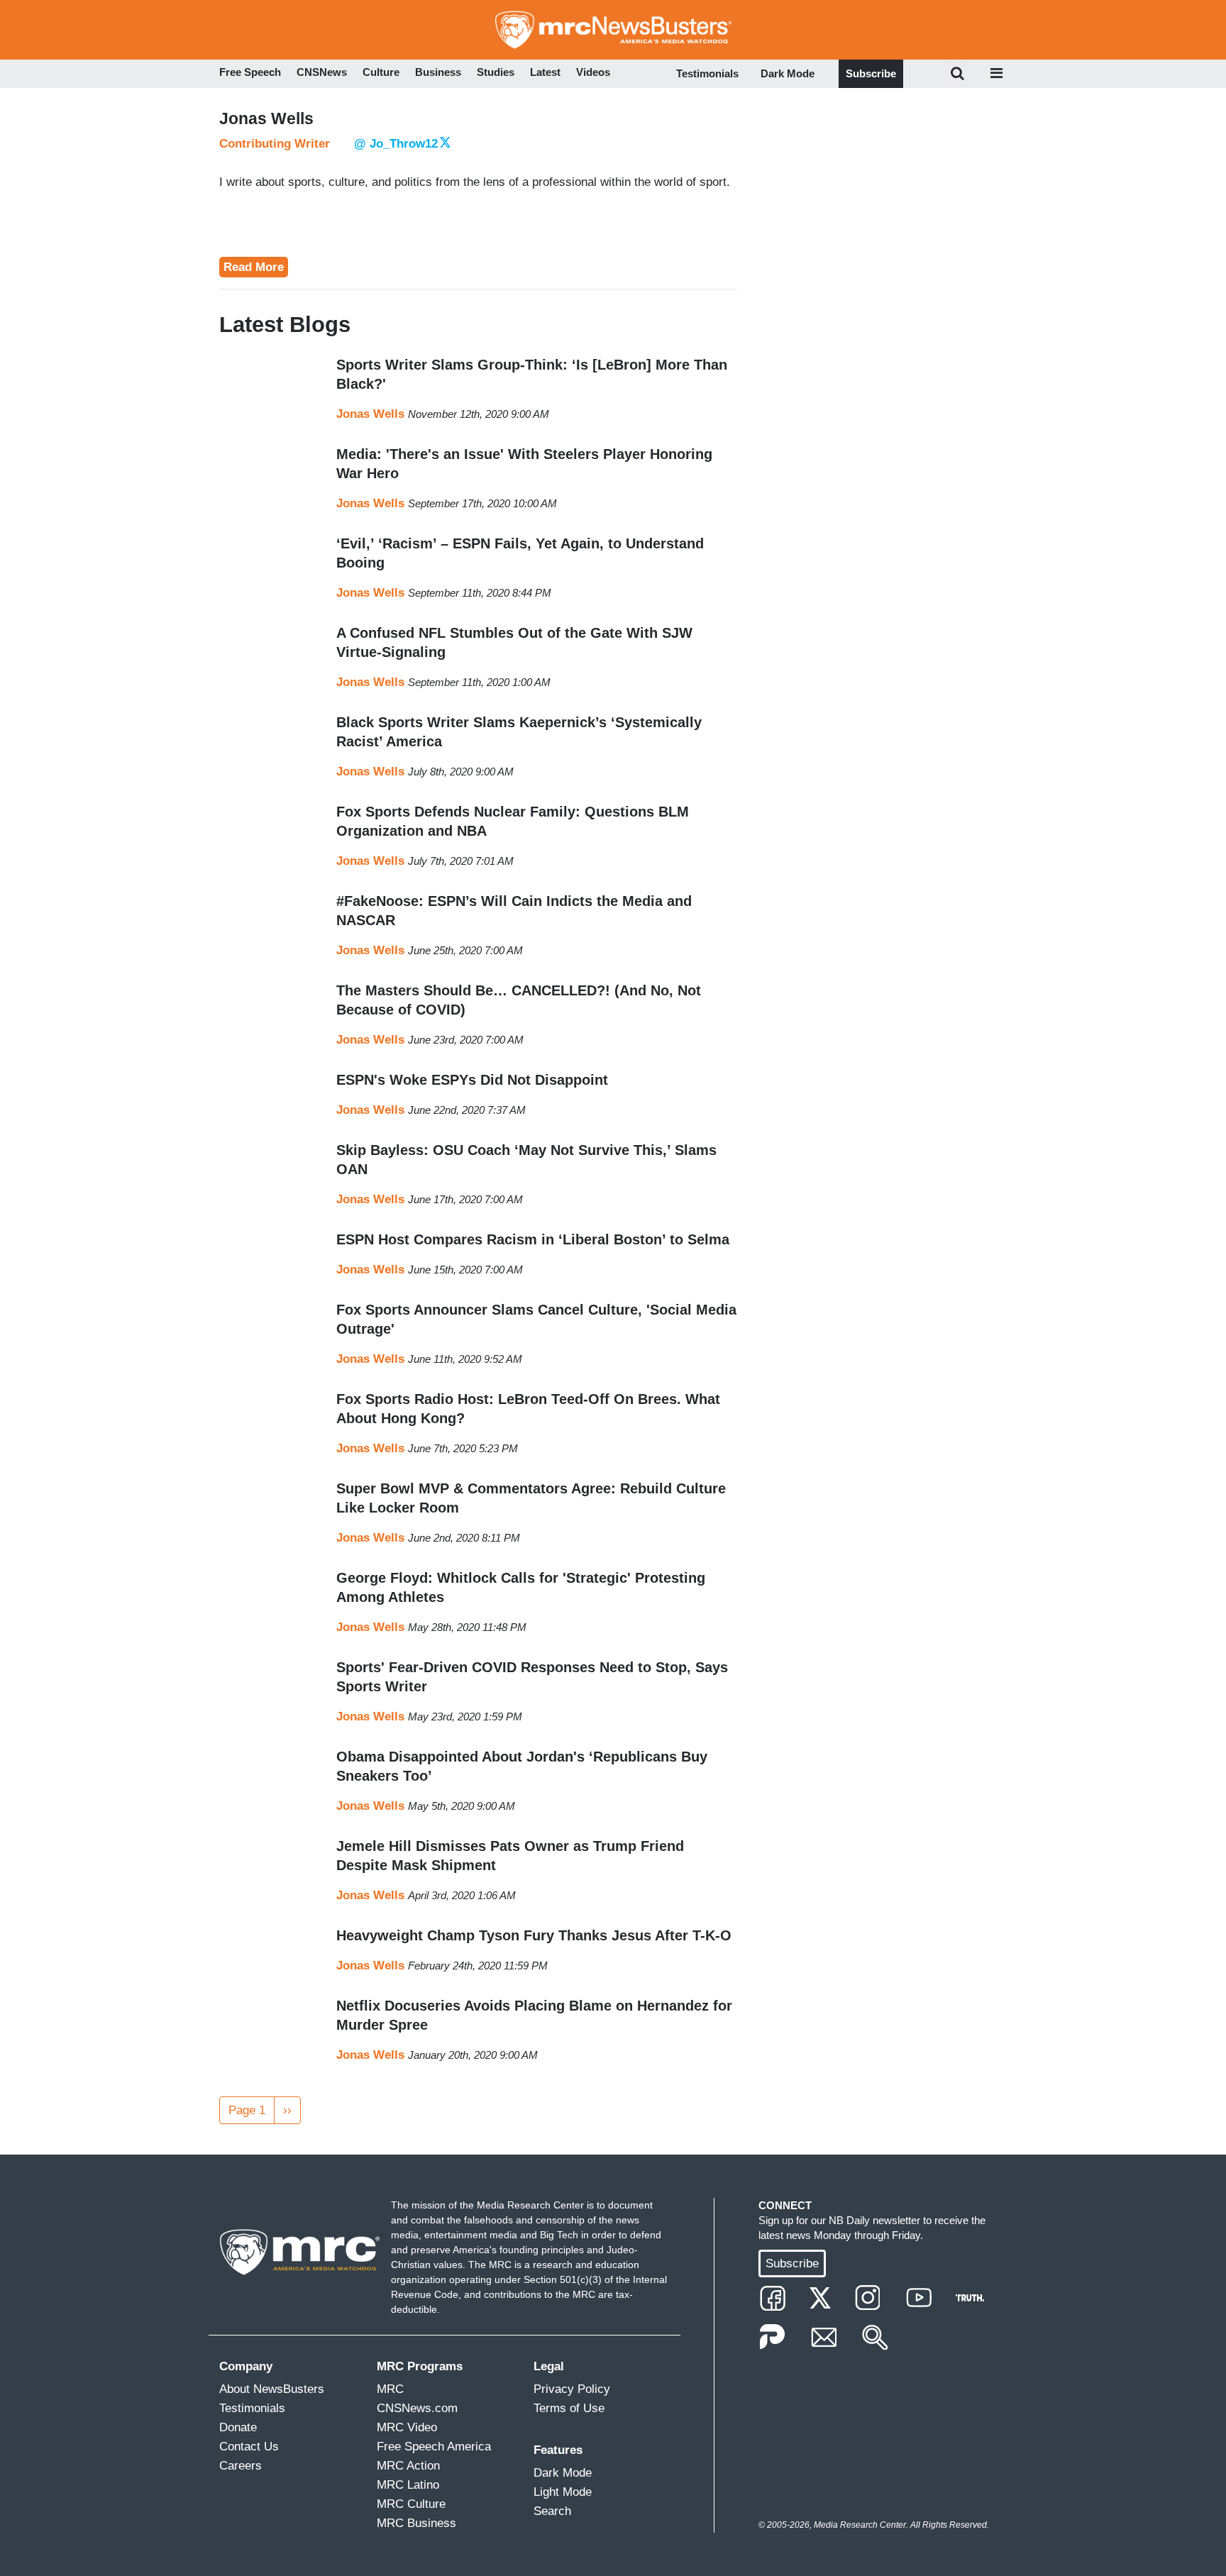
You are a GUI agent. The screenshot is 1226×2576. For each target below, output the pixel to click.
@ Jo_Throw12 (396, 144)
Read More (254, 267)
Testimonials (707, 73)
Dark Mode (788, 73)
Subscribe (871, 73)
